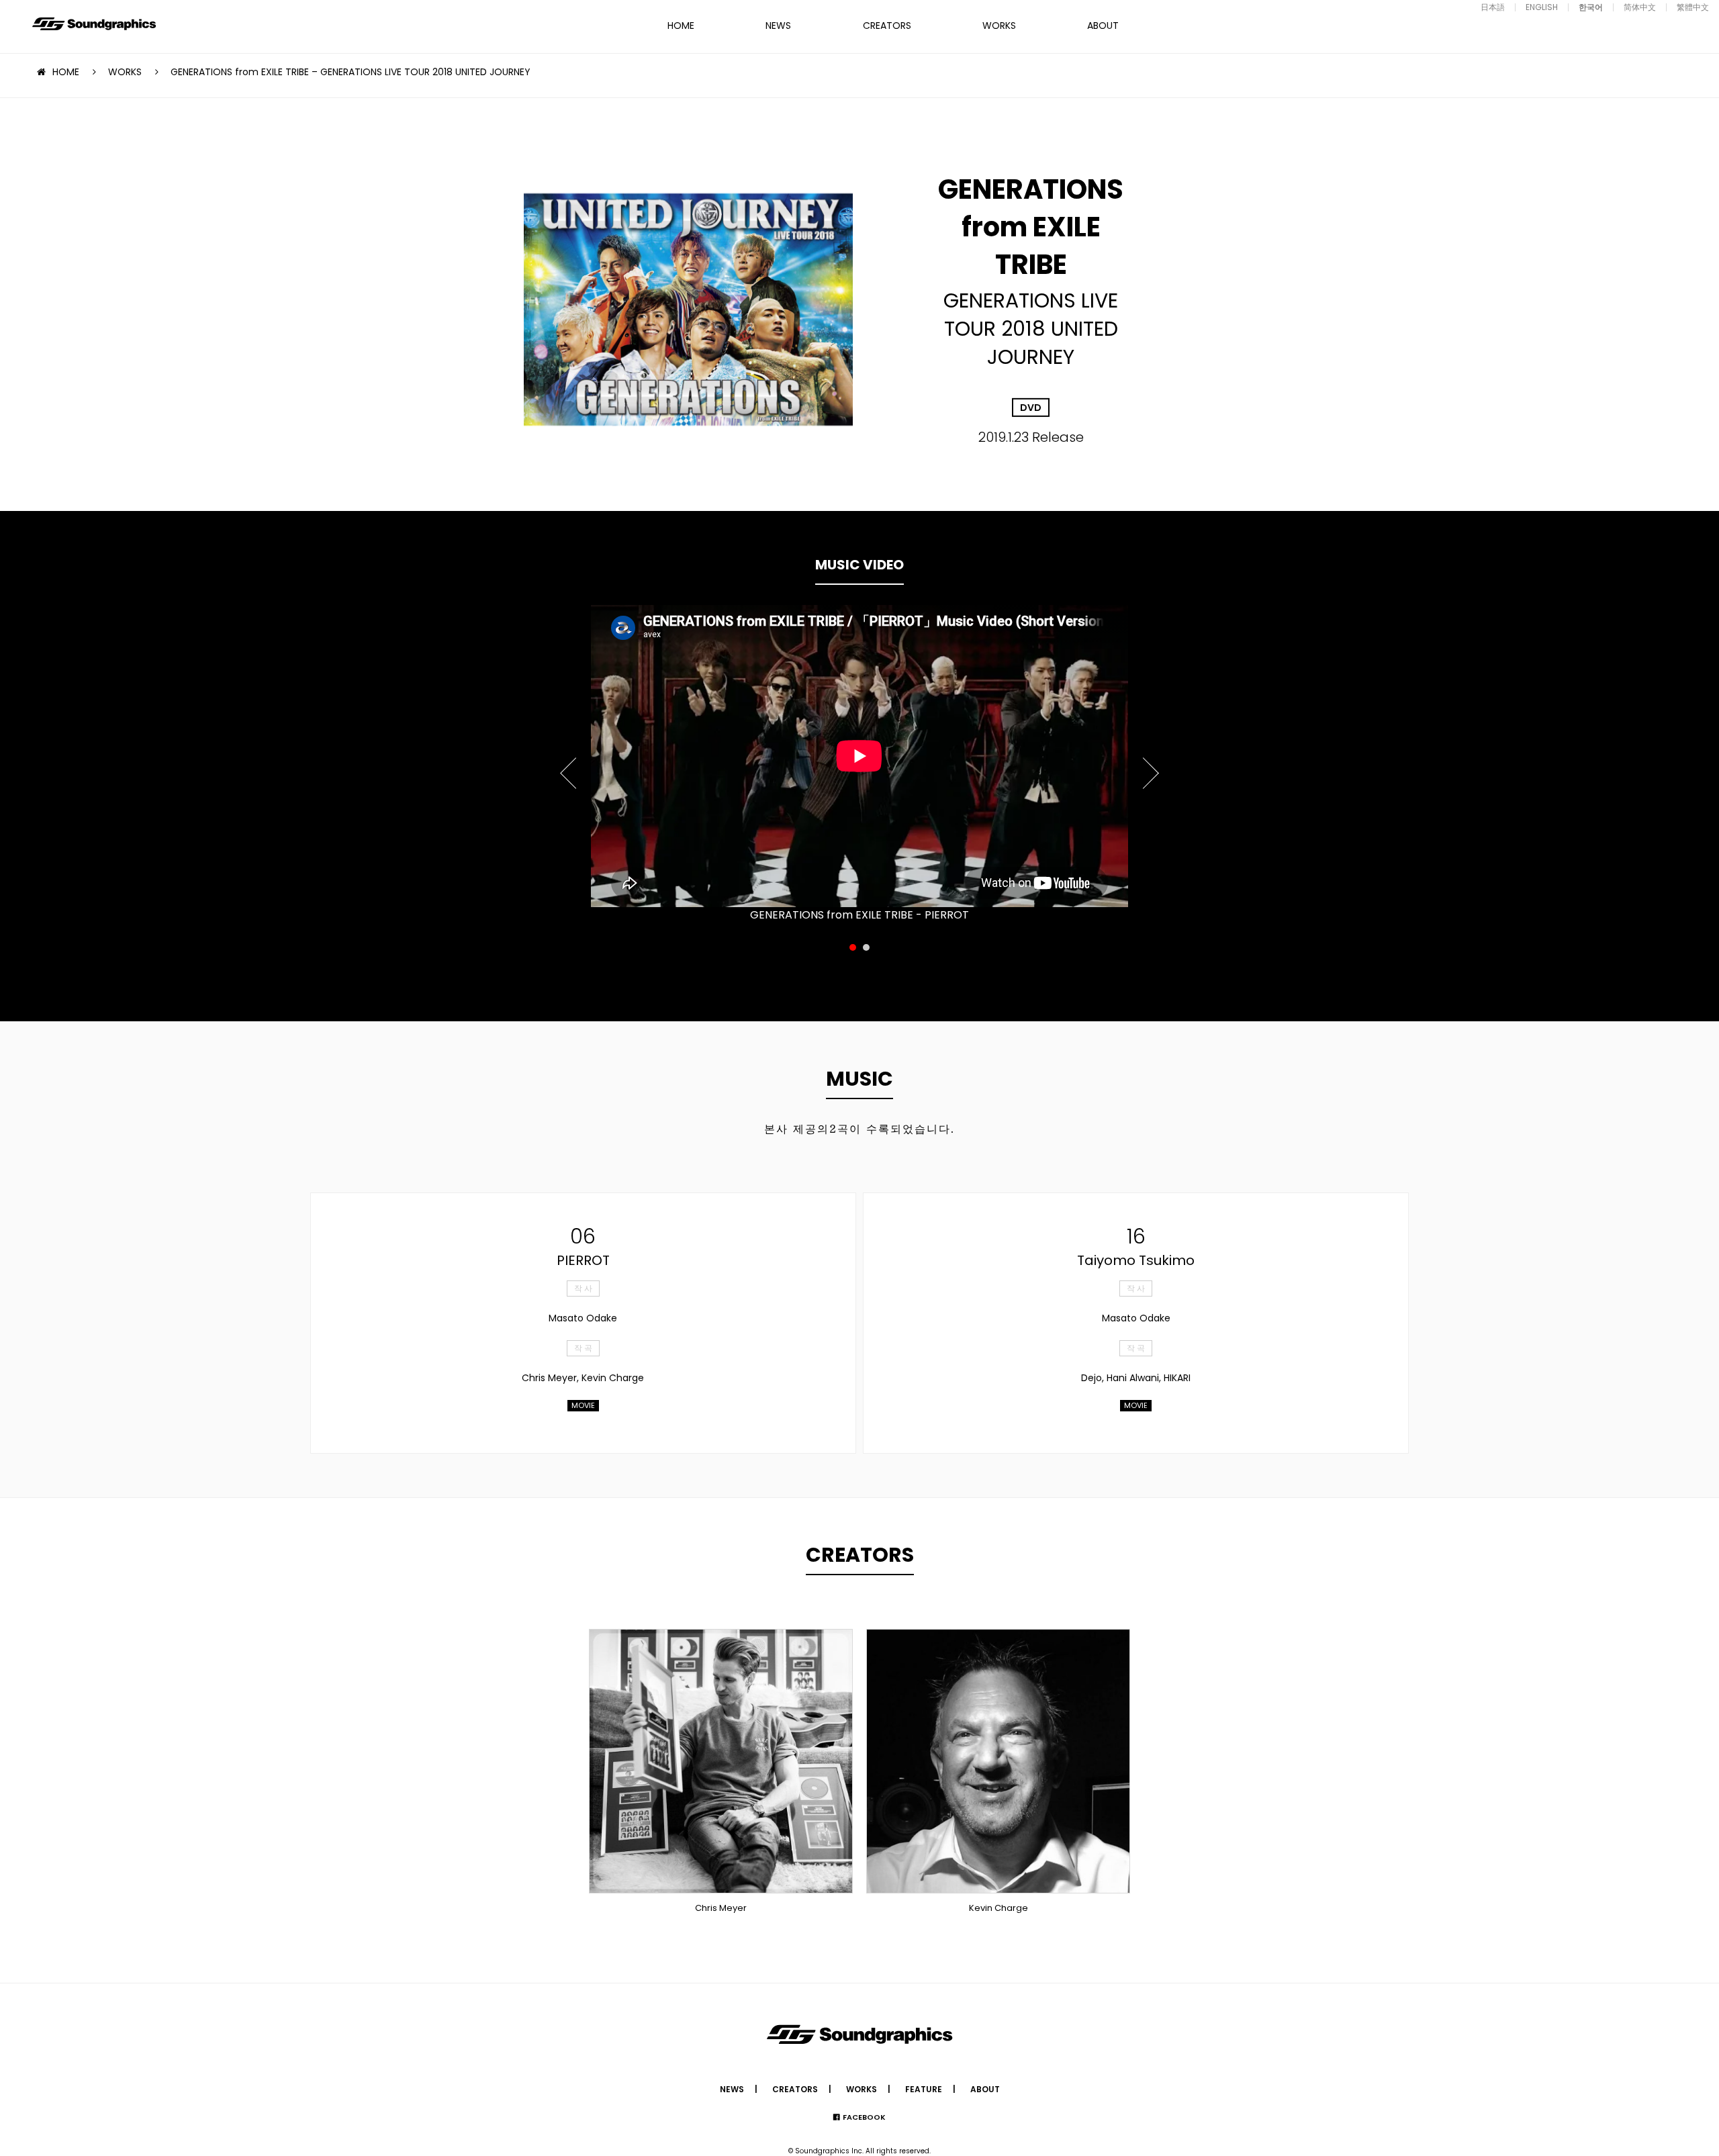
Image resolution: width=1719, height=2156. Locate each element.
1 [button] (853, 947)
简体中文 (1640, 7)
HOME (681, 26)
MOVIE (583, 1405)
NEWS (778, 26)
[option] (859, 756)
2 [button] (866, 947)
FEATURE (924, 2089)
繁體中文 (1693, 7)
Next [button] (1150, 765)
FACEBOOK (864, 2117)
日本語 (1493, 7)
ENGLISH (1542, 7)
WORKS (999, 26)
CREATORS (887, 26)
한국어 (1591, 7)
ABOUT (1103, 26)
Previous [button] (569, 765)
